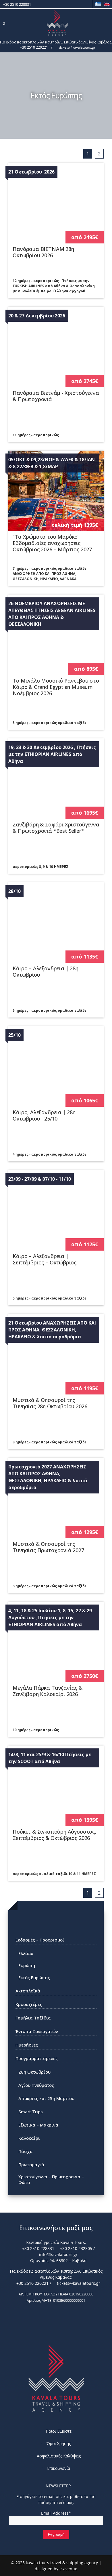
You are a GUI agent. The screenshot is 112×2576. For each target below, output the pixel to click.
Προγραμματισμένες (37, 2058)
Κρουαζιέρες (29, 2004)
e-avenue (68, 2569)
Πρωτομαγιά (31, 2165)
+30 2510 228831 (17, 4)
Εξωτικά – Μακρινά (38, 2125)
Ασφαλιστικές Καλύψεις (59, 2456)
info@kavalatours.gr (58, 2254)
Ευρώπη (27, 1965)
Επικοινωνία (59, 2468)
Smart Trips (31, 2112)
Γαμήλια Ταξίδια (33, 2018)
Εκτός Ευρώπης (34, 1977)
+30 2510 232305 (76, 2248)
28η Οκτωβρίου (34, 2072)
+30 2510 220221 (34, 47)
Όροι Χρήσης (59, 2443)
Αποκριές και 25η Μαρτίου (46, 2098)
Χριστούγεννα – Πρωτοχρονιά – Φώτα (51, 2179)
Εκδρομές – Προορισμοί (40, 1940)
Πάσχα (26, 2151)
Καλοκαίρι (29, 2138)
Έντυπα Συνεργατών (37, 2031)
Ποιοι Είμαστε (59, 2431)
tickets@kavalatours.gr (77, 47)
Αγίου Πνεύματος (36, 2085)
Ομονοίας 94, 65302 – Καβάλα (58, 2260)
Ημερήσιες (27, 2045)
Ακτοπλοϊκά (28, 1991)
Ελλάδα (26, 1953)
